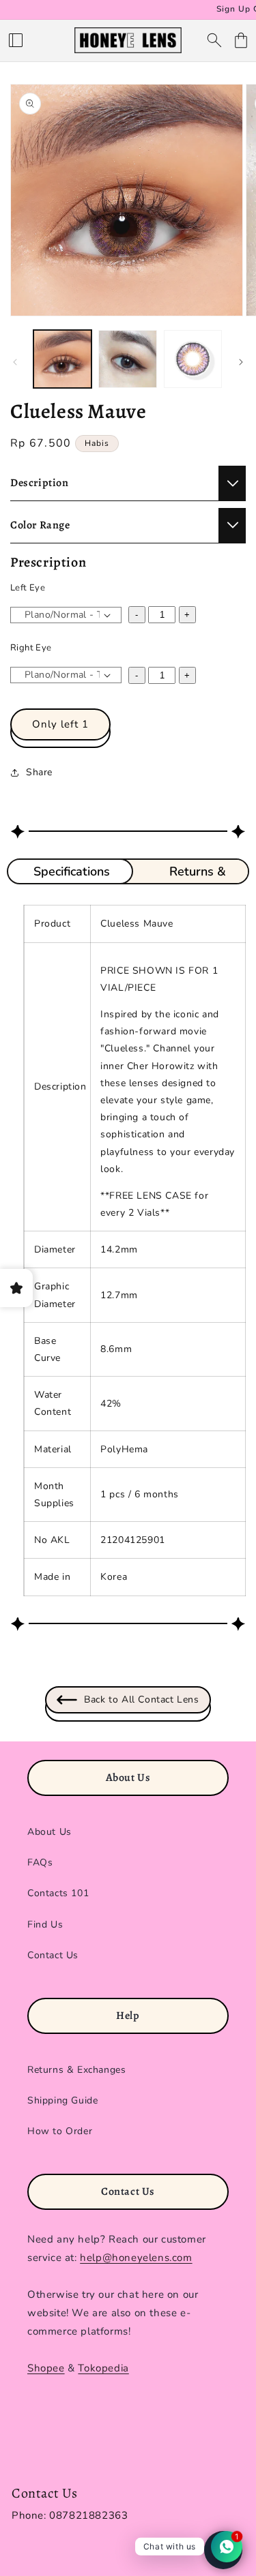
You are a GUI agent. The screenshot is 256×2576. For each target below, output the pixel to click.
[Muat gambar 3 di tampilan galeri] (193, 359)
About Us (49, 1832)
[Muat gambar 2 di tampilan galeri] (127, 359)
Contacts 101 (58, 1893)
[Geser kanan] (241, 362)
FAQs (40, 1862)
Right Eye (31, 648)
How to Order (60, 2131)
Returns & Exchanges (76, 2070)
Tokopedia (103, 2368)
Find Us (45, 1924)
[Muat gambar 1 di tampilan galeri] (62, 359)
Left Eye (28, 588)
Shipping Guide (62, 2100)
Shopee (46, 2368)
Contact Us (53, 1955)
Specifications (72, 871)
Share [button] (39, 772)
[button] (16, 40)
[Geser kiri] (15, 362)
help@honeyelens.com (136, 2258)
